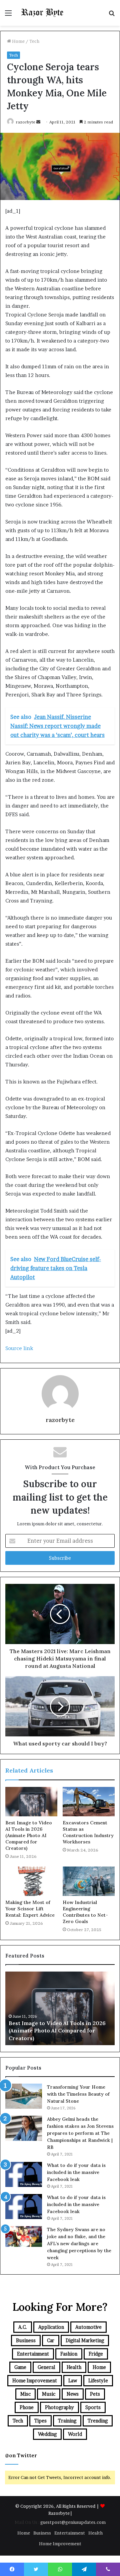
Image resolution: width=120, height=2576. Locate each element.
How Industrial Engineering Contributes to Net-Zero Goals (85, 1912)
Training (67, 2421)
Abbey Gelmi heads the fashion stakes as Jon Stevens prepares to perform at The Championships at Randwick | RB (80, 2133)
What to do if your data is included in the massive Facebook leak (76, 2172)
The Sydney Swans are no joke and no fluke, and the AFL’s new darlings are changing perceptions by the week (79, 2244)
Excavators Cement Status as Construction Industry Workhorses (88, 1832)
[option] (60, 2008)
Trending (98, 2421)
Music (49, 2394)
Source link (19, 1348)
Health (74, 2367)
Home (18, 41)
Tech (34, 41)
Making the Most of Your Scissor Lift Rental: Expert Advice (30, 1909)
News (73, 2394)
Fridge (96, 2354)
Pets (95, 2394)
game (20, 2367)
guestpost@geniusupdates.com (73, 2522)
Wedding (47, 2434)
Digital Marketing (85, 2340)
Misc (25, 2394)
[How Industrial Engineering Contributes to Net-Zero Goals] (89, 1881)
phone (27, 2407)
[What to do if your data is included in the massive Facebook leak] (24, 2174)
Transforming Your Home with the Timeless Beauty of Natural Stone (78, 2094)
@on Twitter (21, 2455)
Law (73, 2380)
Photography (59, 2407)
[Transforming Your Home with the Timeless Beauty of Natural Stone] (24, 2096)
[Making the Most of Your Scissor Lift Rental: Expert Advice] (31, 1881)
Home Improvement (35, 2380)
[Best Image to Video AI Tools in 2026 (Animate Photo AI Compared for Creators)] (31, 1802)
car (51, 2340)
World (75, 2434)
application (51, 2327)
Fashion (69, 2354)
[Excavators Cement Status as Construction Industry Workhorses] (89, 1802)
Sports (93, 2407)
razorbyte (25, 122)
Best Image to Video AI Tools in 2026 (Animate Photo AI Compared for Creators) (29, 1835)
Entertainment (33, 2354)
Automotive (88, 2327)
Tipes (40, 2421)
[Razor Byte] (43, 13)
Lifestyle (98, 2380)
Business (26, 2340)
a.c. (23, 2327)
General (46, 2367)
